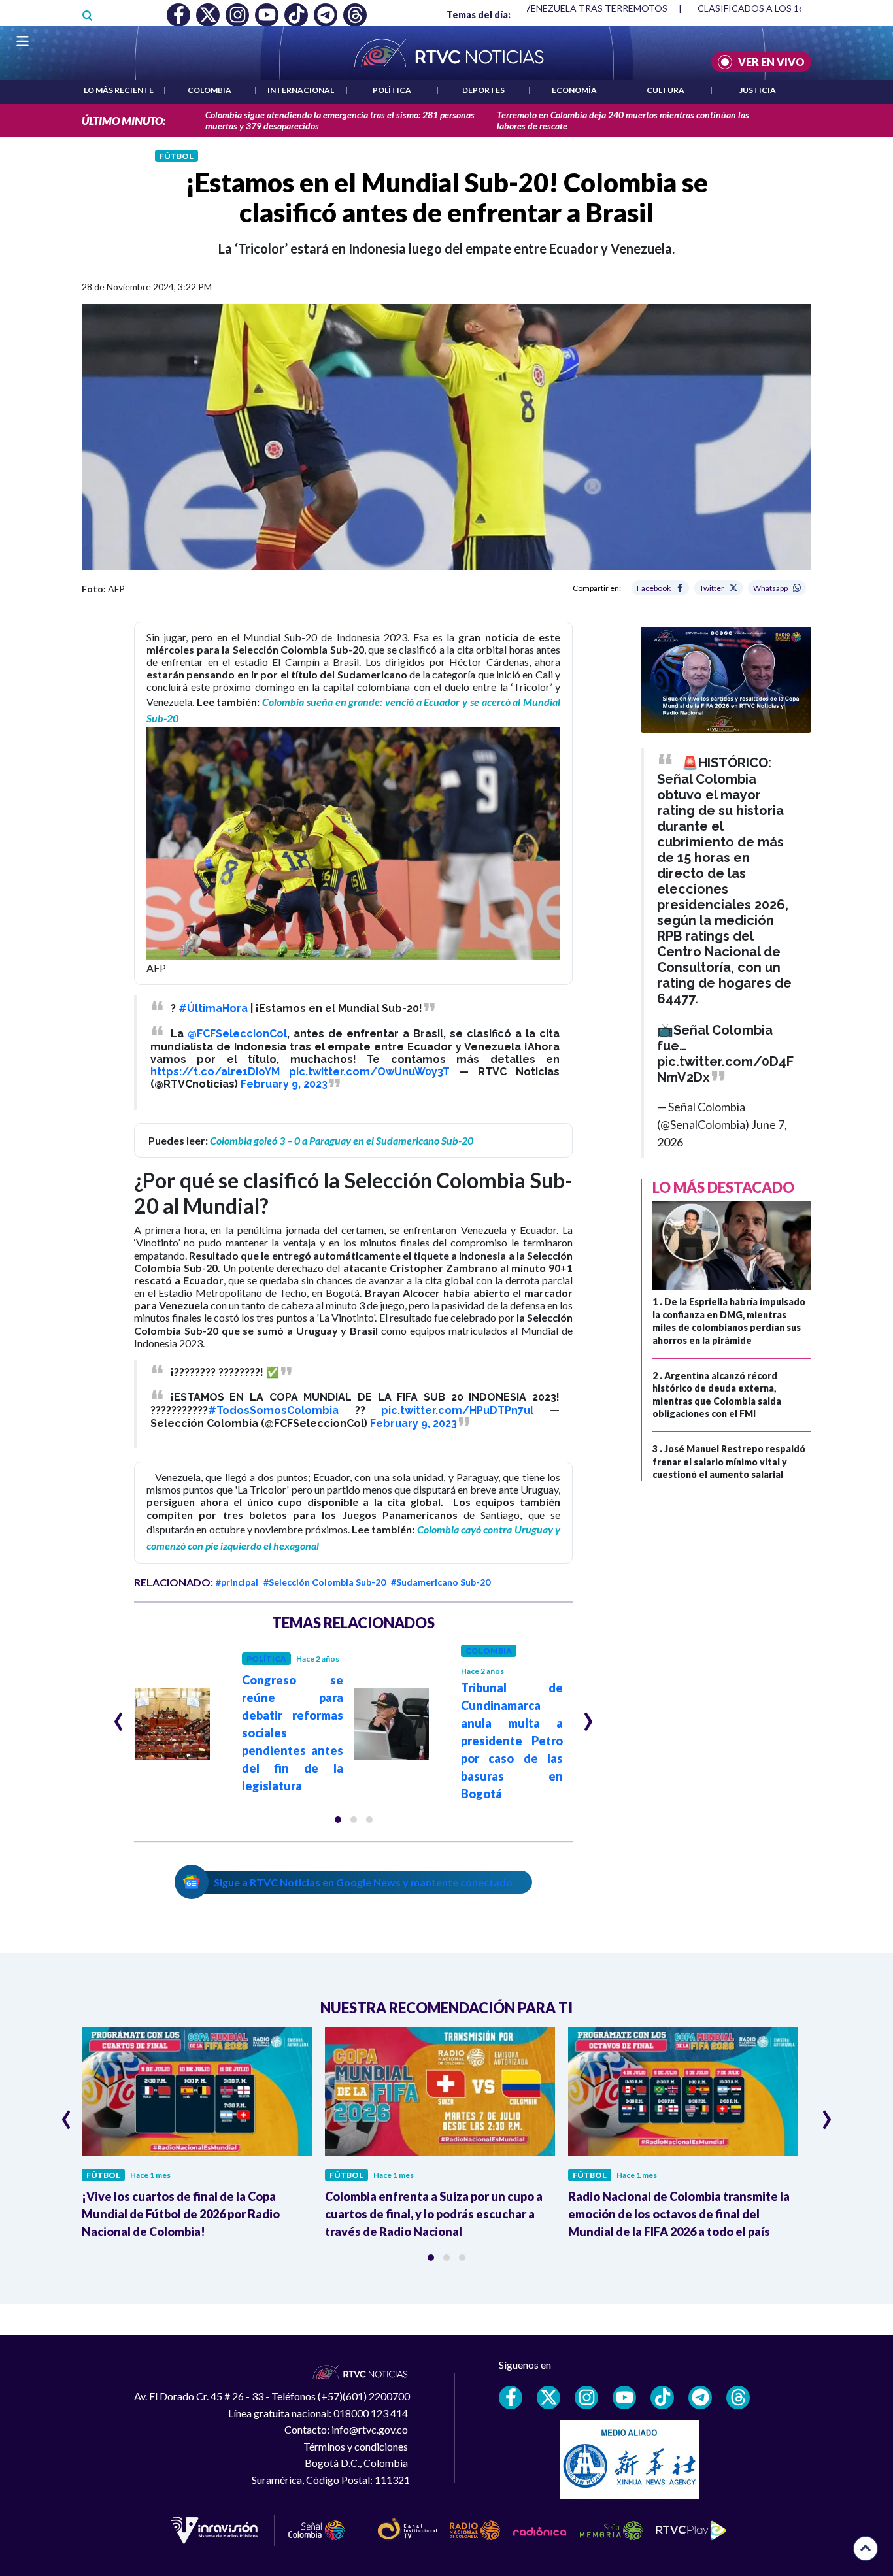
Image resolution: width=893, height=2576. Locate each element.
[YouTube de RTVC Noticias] (624, 2398)
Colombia (210, 90)
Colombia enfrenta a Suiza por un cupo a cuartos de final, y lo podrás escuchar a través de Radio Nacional (434, 2214)
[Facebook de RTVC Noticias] (511, 2398)
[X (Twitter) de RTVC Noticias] (548, 2398)
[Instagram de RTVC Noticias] (586, 2398)
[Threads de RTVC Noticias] (738, 2398)
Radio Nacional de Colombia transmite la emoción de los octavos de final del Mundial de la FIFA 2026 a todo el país (679, 2214)
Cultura (666, 90)
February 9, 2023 (284, 1084)
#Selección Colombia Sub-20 (325, 1582)
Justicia (758, 90)
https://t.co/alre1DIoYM (215, 1072)
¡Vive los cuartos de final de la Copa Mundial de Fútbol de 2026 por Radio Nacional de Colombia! (181, 2214)
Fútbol (177, 156)
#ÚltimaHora (213, 1008)
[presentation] (119, 1716)
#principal (237, 1582)
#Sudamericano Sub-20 (441, 1582)
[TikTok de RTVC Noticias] (662, 2398)
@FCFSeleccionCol (237, 1034)
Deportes (483, 90)
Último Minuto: (124, 121)
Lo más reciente (119, 90)
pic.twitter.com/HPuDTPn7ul (457, 1410)
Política (392, 90)
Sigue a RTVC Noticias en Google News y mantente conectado (363, 1882)
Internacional (301, 90)
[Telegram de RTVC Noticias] (700, 2398)
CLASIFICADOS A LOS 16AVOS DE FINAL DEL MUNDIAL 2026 (553, 8)
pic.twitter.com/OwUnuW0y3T (369, 1072)
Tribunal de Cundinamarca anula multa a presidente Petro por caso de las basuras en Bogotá (512, 1741)
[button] (338, 1820)
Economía (574, 90)
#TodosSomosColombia (273, 1410)
